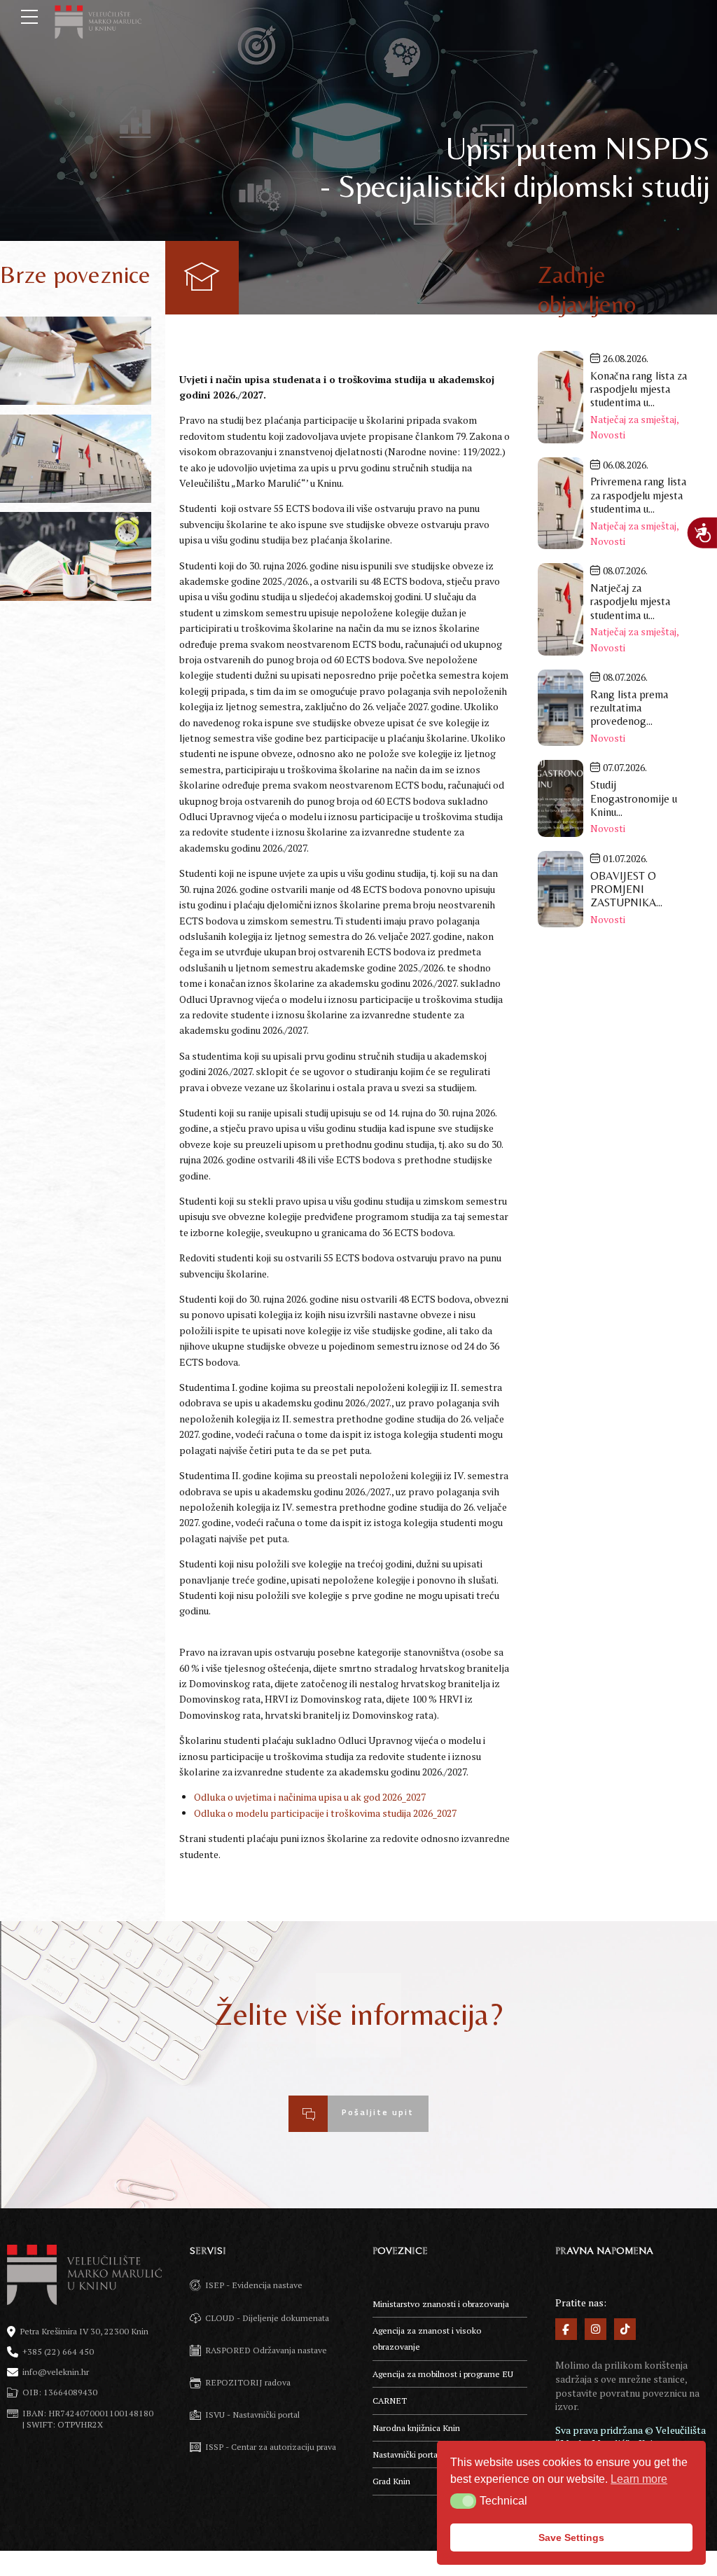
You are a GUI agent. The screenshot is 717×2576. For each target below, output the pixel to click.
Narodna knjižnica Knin (416, 2428)
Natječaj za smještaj (633, 419)
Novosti (608, 435)
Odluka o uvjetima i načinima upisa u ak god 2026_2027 (310, 1797)
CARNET (390, 2401)
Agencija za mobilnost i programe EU (443, 2374)
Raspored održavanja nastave (76, 557)
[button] (463, 2501)
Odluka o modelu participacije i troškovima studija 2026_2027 (325, 1813)
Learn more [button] (639, 2479)
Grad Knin (391, 2481)
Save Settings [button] (571, 2537)
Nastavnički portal (406, 2454)
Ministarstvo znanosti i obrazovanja (441, 2304)
